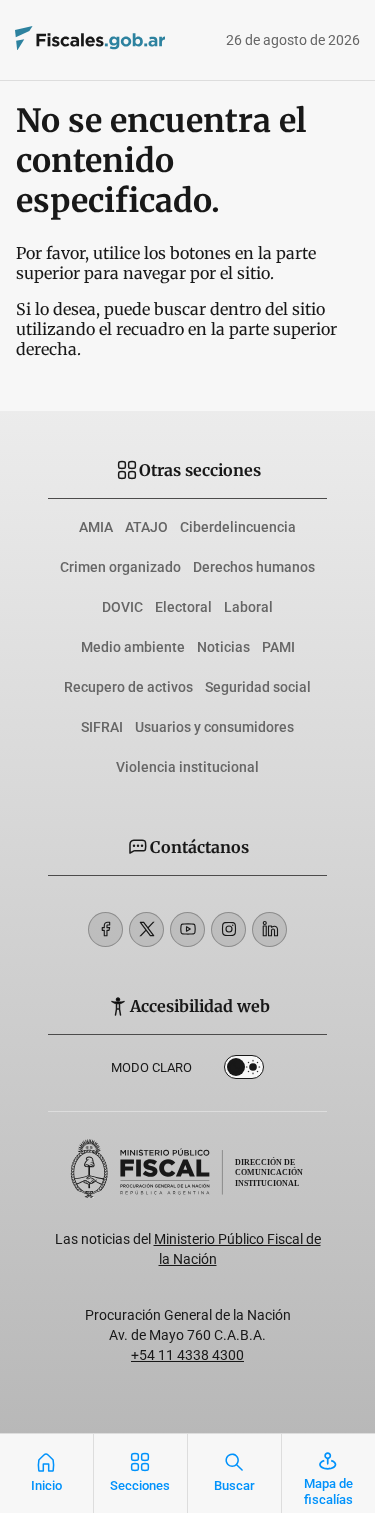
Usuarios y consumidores (214, 727)
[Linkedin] (269, 929)
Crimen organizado (120, 567)
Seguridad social (258, 687)
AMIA (96, 527)
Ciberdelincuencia (238, 527)
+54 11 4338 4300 (187, 1355)
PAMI (278, 647)
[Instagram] (228, 929)
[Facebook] (105, 929)
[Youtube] (187, 929)
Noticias (223, 647)
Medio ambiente (133, 647)
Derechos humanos (254, 567)
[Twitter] (146, 929)
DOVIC (122, 607)
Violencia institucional (187, 767)
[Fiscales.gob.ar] (62, 40)
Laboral (248, 607)
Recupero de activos (128, 687)
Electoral (183, 607)
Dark (244, 1071)
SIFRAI (102, 727)
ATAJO (146, 527)
